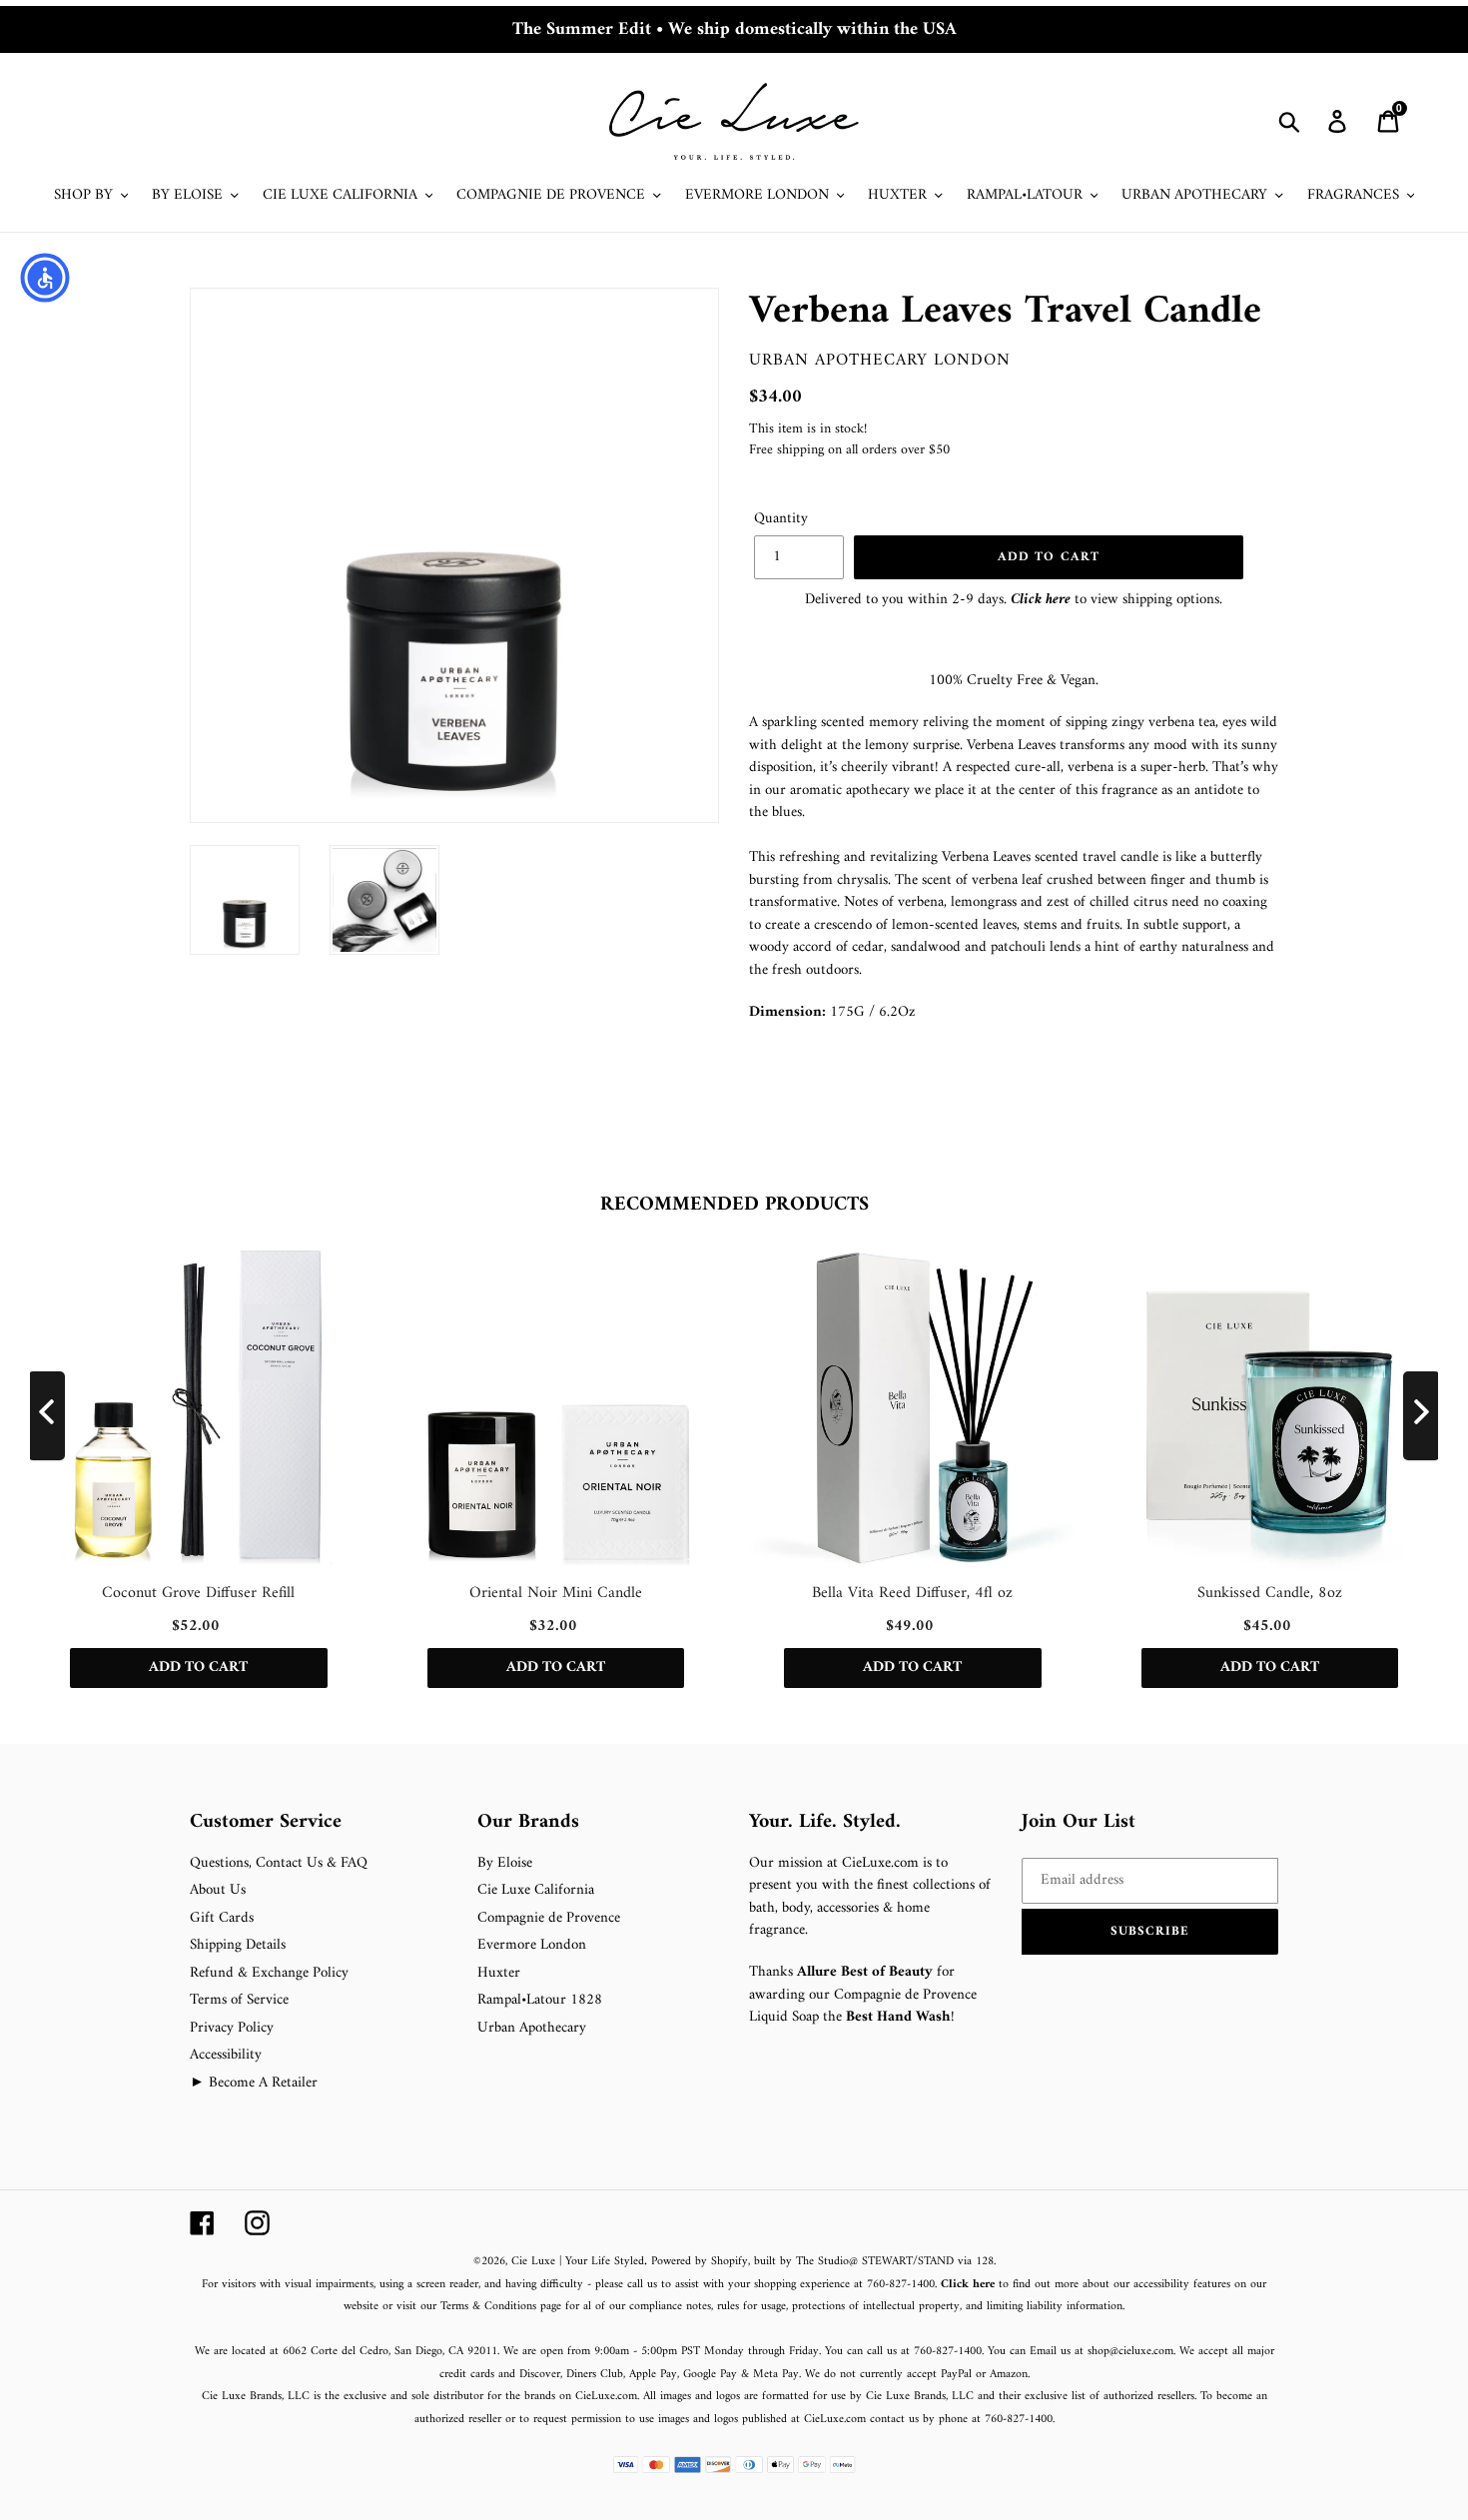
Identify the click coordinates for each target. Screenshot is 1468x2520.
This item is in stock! (808, 429)
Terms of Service (239, 2000)
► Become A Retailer (254, 2083)
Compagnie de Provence (549, 1918)
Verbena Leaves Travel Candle (1005, 312)
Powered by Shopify (700, 2262)
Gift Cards (222, 1918)
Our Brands (528, 1823)
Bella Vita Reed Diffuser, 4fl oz (912, 1593)
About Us (218, 1890)
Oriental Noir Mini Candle (556, 1593)
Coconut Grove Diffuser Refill (198, 1593)
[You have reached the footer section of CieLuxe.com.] (192, 1799)
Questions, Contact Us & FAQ (279, 1863)
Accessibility (226, 2055)
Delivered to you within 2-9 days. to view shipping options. (1014, 600)
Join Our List (1079, 1823)
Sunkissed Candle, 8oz (1270, 1593)
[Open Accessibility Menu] (45, 278)
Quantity (781, 520)
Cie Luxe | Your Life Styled (578, 2262)
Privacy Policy (232, 2028)
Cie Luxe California (536, 1890)
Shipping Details (238, 1945)
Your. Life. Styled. (825, 1823)
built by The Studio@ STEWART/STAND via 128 (874, 2262)
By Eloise (505, 1863)
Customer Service (266, 1823)
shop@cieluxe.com (1130, 2352)
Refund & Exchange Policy (269, 1973)
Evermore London (532, 1945)
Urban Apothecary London (880, 361)
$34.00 (775, 397)
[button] (1150, 1932)
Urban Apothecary (532, 2028)
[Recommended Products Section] (2, 1161)
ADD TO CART (198, 1669)
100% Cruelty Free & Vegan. (1014, 681)
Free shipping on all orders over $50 (849, 450)
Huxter (499, 1973)
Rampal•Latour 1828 (540, 2000)
